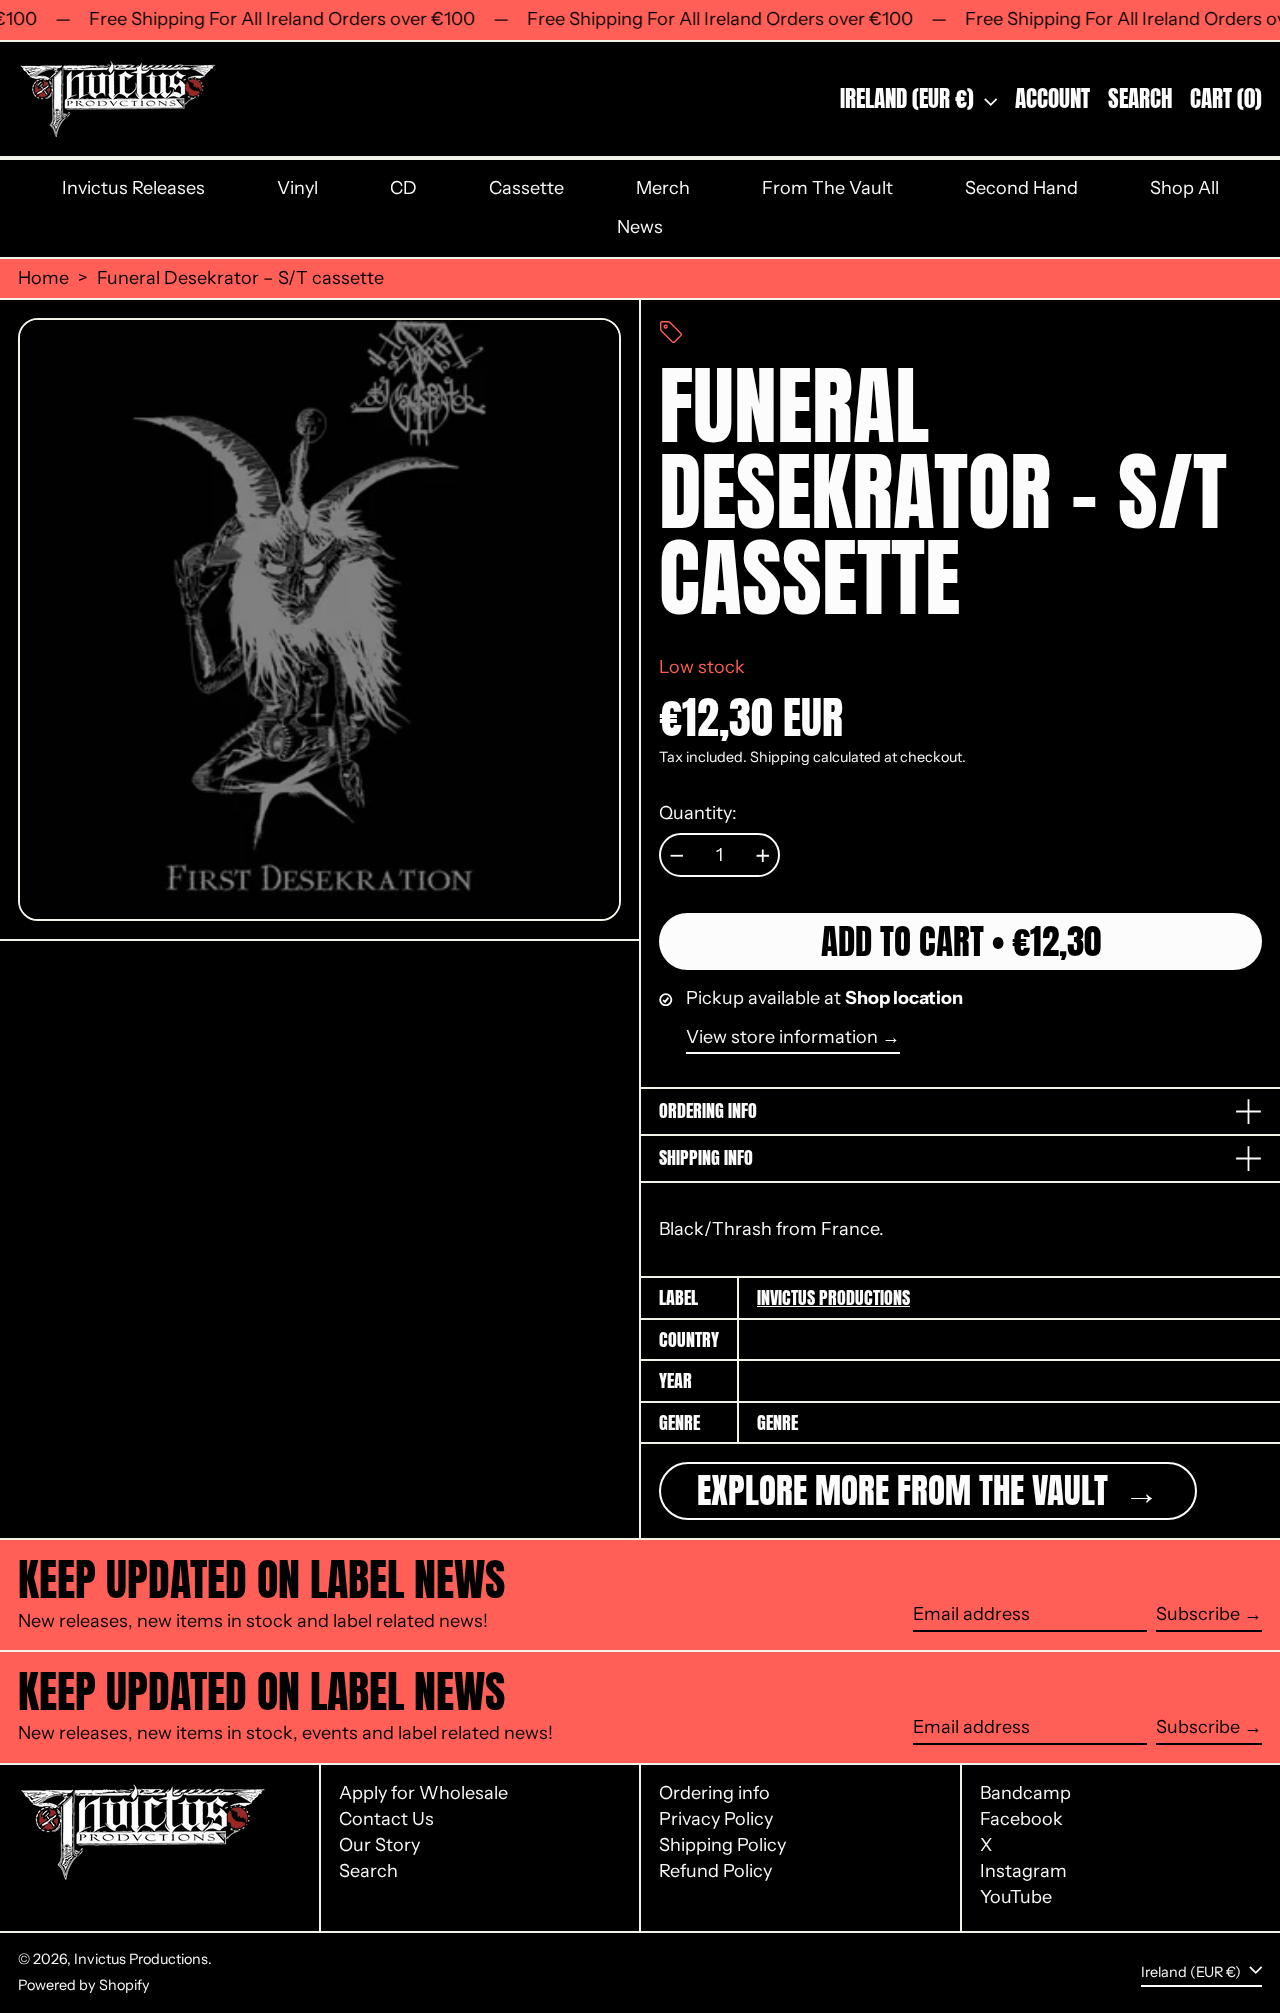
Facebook (1021, 1819)
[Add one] (763, 856)
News (640, 227)
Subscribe (1198, 1614)
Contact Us (386, 1819)
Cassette (526, 188)
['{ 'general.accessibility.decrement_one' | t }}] (677, 856)
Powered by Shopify (84, 1985)
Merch (663, 188)
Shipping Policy (722, 1845)
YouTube (1016, 1897)
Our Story (379, 1845)
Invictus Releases (133, 188)
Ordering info (714, 1793)
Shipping (780, 757)
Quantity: (698, 813)
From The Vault (827, 188)
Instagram (1023, 1871)
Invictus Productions (833, 1297)
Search (368, 1871)
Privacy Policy (716, 1819)
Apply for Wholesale (423, 1793)
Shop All (1184, 188)
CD (403, 188)
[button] (1140, 99)
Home (43, 278)
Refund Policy (715, 1871)
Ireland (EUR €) (909, 98)
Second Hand (1021, 188)
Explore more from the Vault (906, 1490)
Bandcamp (1025, 1793)
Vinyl (297, 188)
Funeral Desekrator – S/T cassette (240, 278)
